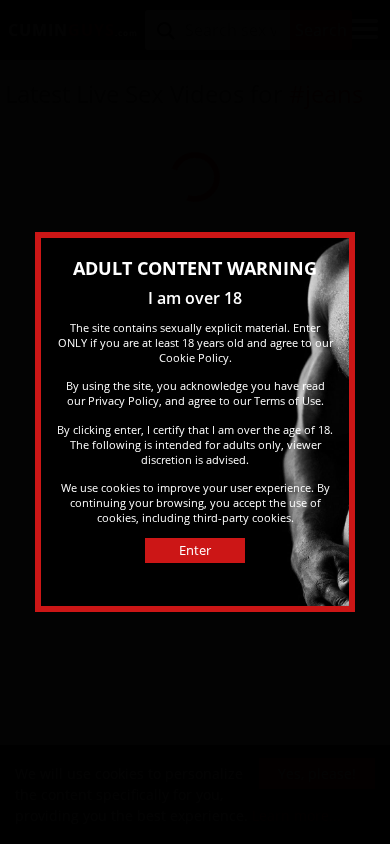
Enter (195, 550)
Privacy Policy (123, 400)
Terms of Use (287, 400)
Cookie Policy (194, 357)
